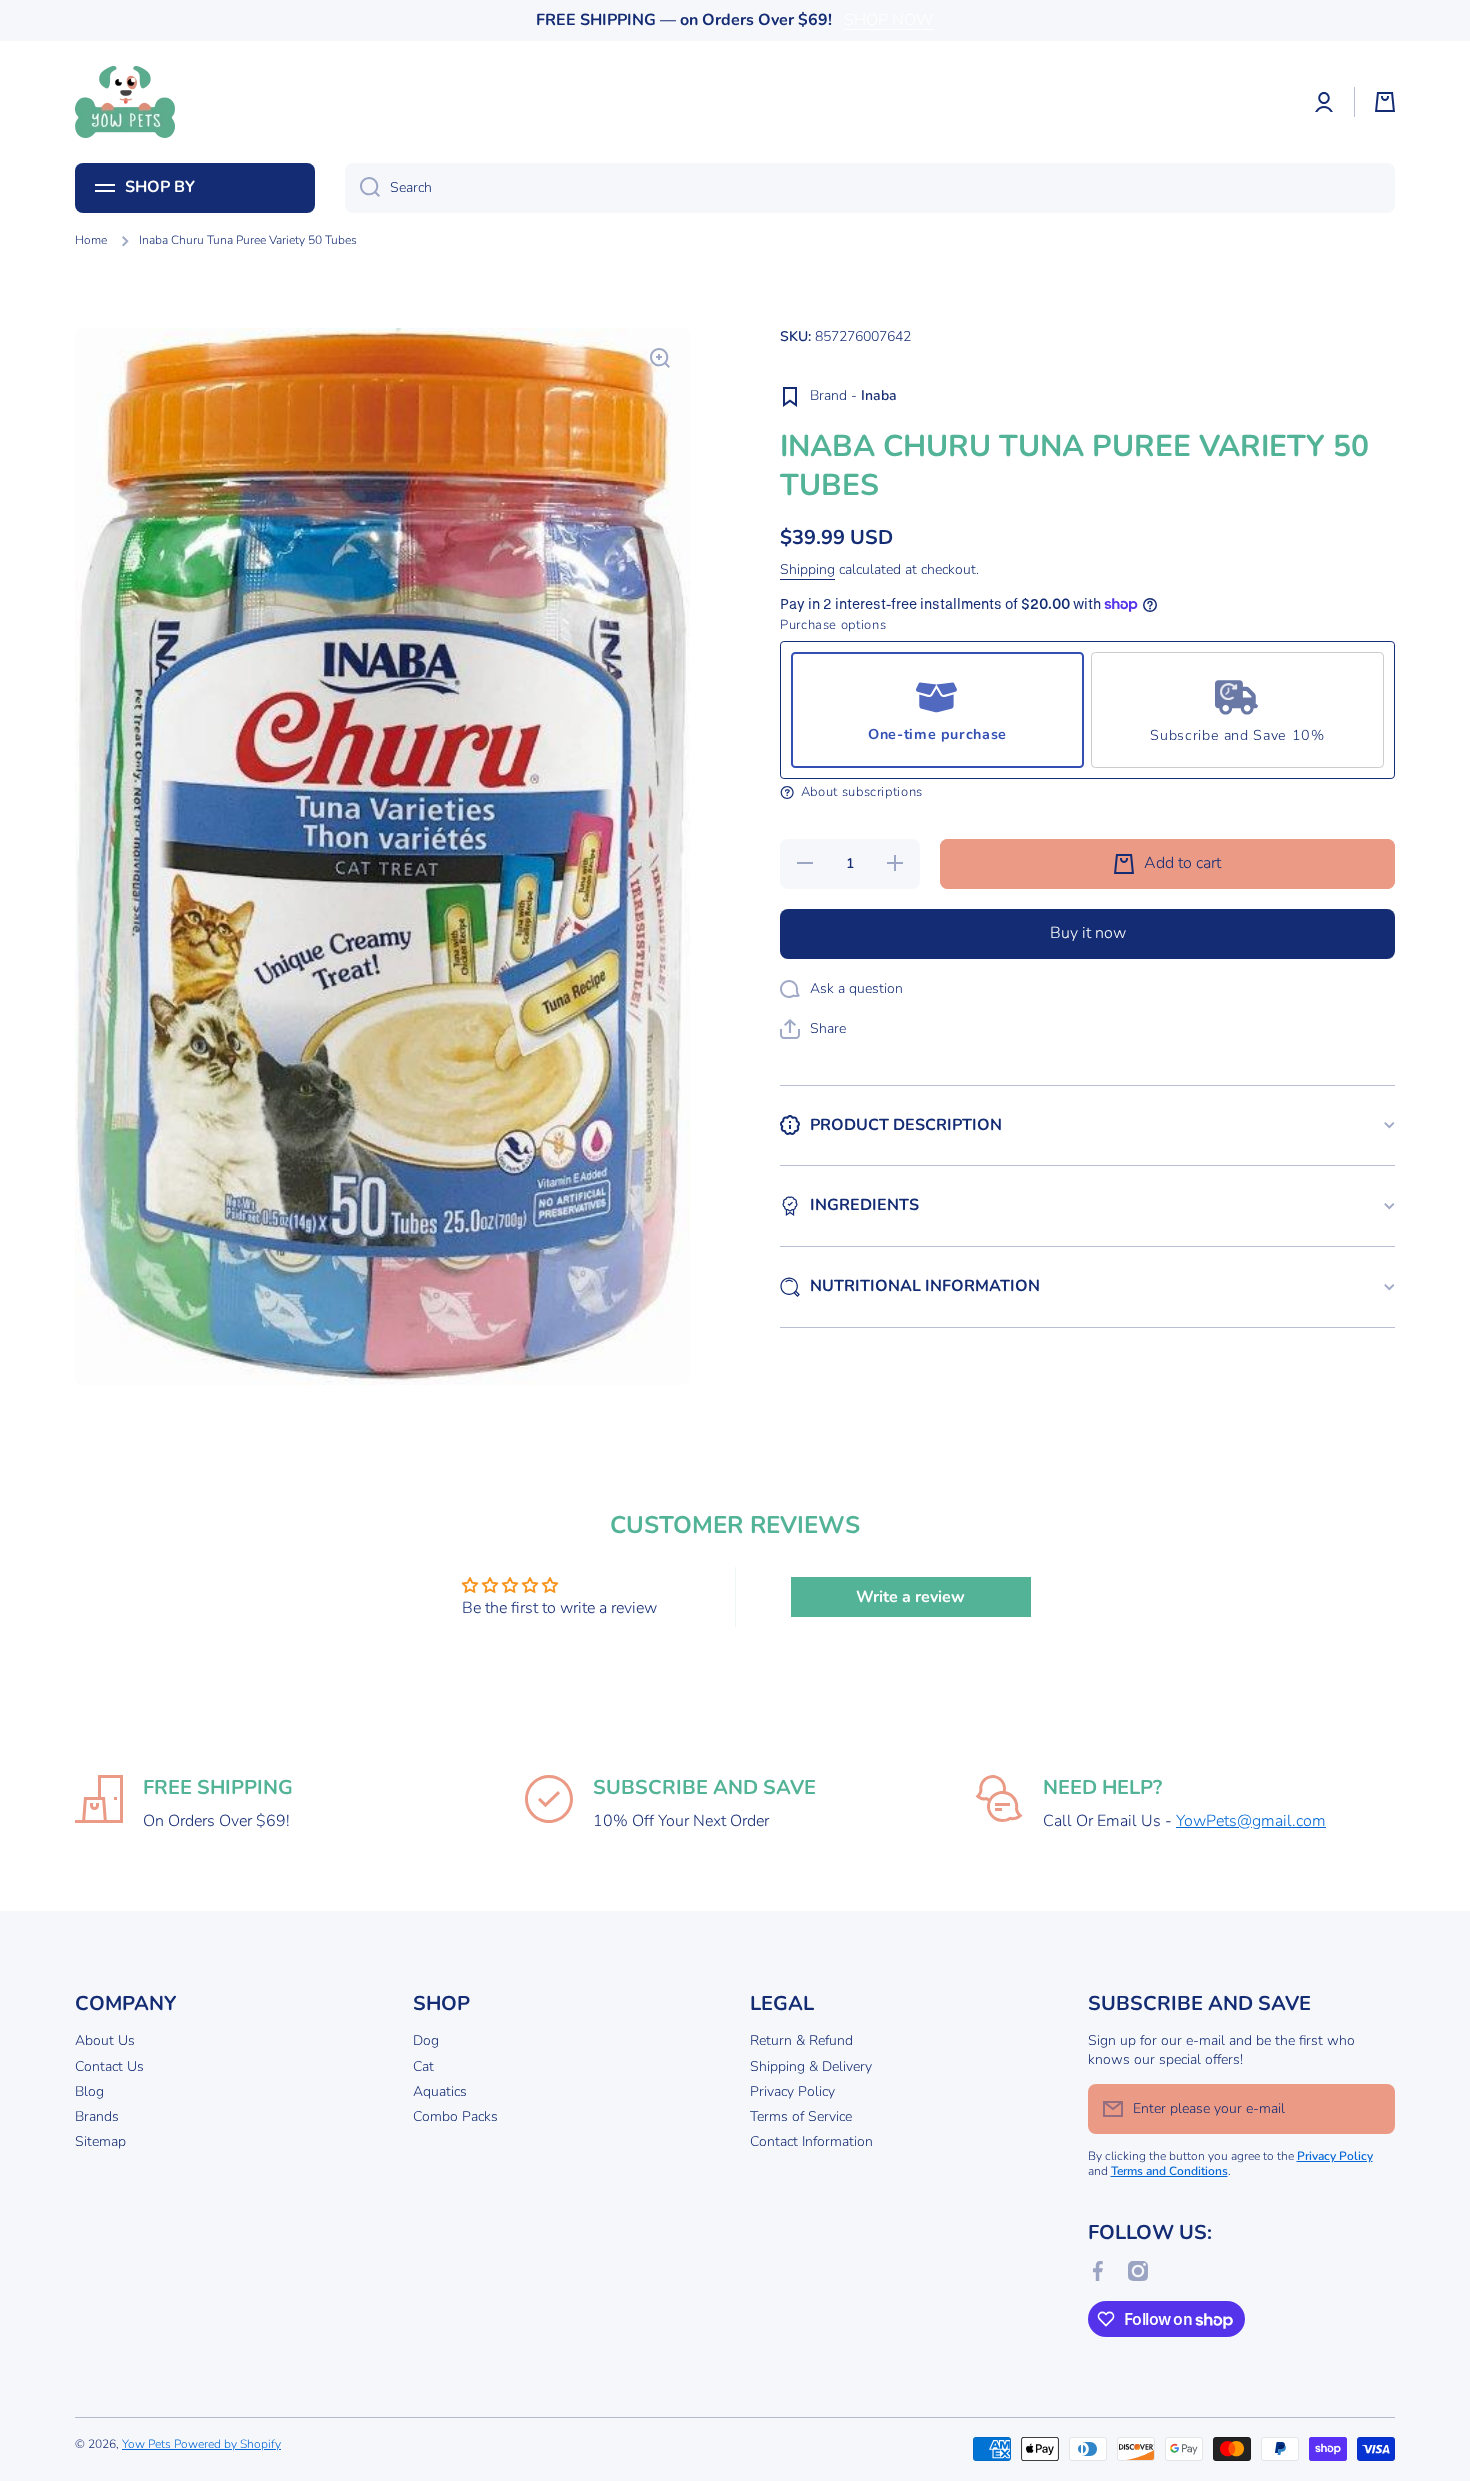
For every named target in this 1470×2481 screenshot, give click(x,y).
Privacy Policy (792, 2091)
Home (91, 240)
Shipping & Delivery (811, 2066)
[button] (1385, 102)
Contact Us (109, 2066)
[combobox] (870, 188)
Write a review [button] (910, 1597)
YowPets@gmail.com (1251, 1821)
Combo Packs (455, 2116)
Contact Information (811, 2141)
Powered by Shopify (227, 2444)
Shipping (807, 570)
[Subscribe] (1370, 2109)
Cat (423, 2066)
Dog (426, 2040)
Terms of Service (801, 2116)
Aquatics (440, 2091)
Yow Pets (148, 2444)
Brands (97, 2116)
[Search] (362, 188)
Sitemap (100, 2141)
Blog (89, 2091)
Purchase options (833, 625)
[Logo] (125, 102)
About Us (105, 2040)
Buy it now (1088, 933)
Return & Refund (801, 2040)
